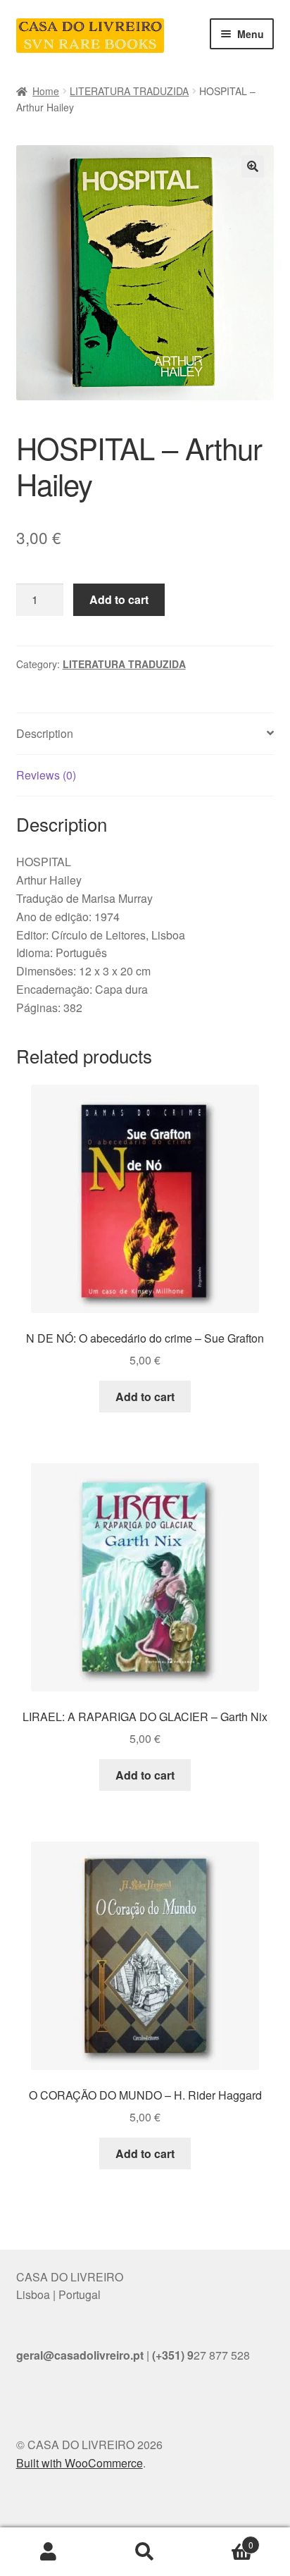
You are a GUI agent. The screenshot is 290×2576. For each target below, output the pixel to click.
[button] (253, 166)
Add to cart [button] (145, 1397)
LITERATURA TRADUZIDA (129, 91)
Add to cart (119, 599)
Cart (223, 2540)
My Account (48, 2552)
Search (145, 2552)
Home (46, 91)
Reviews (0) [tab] (46, 775)
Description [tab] (45, 733)
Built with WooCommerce (80, 2463)
